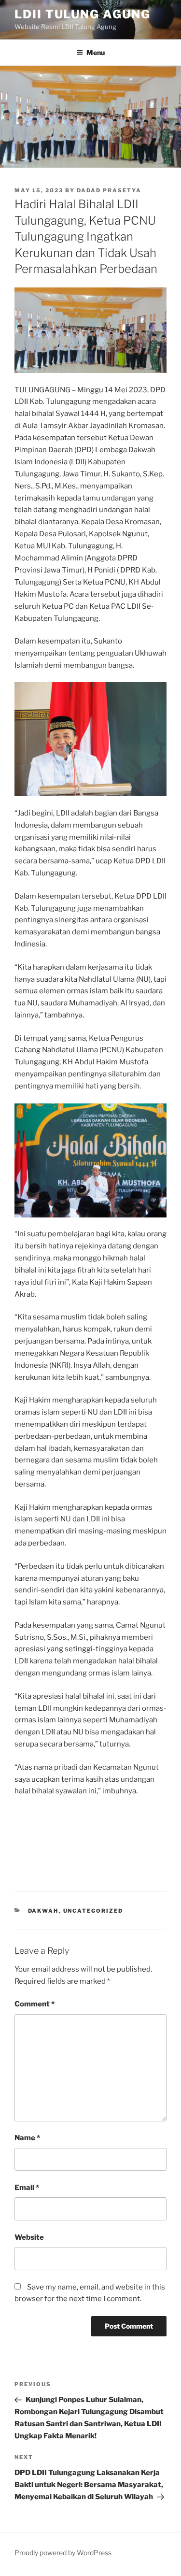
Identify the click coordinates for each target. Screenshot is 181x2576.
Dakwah (43, 1911)
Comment (35, 2004)
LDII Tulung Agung (83, 14)
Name (27, 2138)
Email (27, 2188)
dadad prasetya (109, 190)
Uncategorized (93, 1911)
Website (29, 2237)
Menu (96, 52)
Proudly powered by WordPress (63, 2553)
